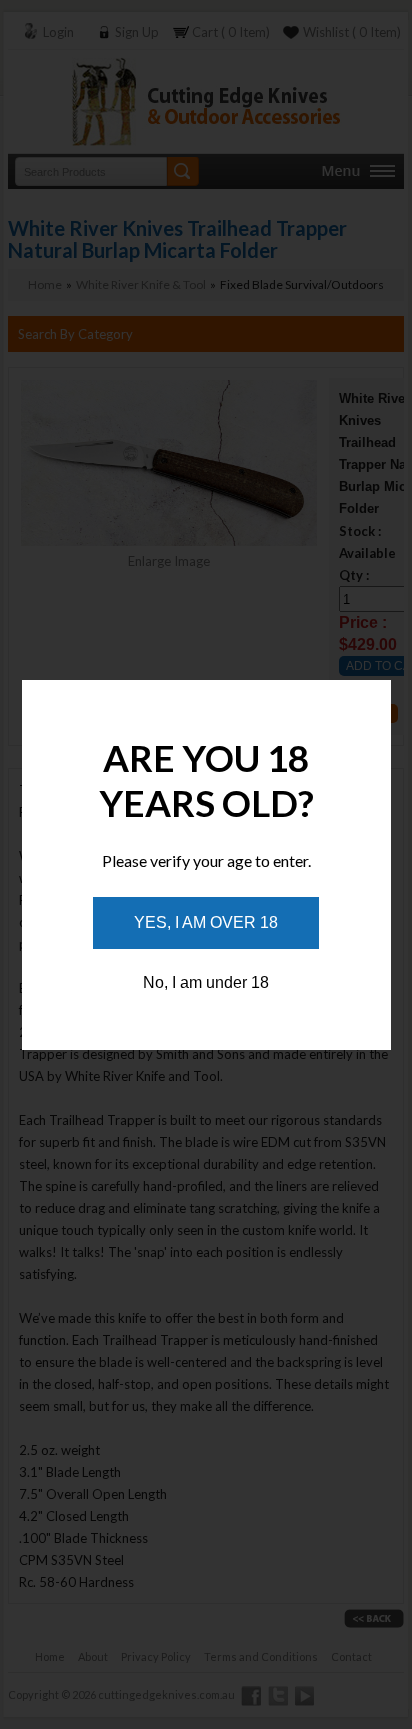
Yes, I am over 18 (206, 922)
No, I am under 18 (206, 982)
